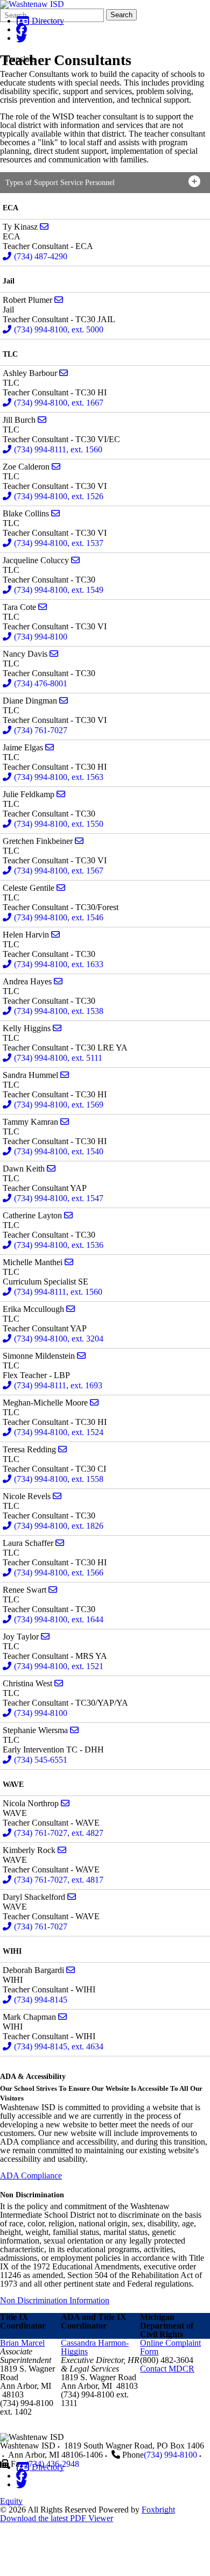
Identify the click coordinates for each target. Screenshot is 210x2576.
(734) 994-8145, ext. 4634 (59, 2046)
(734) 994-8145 (41, 2000)
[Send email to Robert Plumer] (59, 300)
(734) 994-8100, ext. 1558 (59, 1479)
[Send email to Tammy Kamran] (65, 1122)
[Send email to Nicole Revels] (57, 1496)
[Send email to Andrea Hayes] (58, 981)
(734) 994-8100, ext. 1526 (59, 496)
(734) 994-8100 (41, 637)
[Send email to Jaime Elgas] (50, 747)
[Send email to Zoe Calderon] (56, 467)
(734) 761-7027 (41, 730)
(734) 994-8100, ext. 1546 (59, 917)
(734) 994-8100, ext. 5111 (58, 1058)
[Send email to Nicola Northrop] (65, 1803)
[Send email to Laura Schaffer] (60, 1543)
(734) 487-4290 (41, 256)
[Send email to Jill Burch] (42, 420)
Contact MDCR (167, 2369)
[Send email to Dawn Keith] (51, 1169)
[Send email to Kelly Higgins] (57, 1028)
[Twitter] (22, 38)
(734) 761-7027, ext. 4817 (59, 1880)
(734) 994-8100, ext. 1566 (59, 1573)
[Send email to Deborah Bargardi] (71, 1970)
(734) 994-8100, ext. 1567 (59, 871)
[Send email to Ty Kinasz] (44, 227)
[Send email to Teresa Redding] (62, 1449)
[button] (105, 183)
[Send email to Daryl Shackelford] (72, 1897)
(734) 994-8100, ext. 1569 (59, 1105)
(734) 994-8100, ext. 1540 (59, 1151)
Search (121, 15)
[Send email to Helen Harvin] (55, 935)
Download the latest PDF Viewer (57, 2518)
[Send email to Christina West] (59, 1683)
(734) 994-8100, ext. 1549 (59, 590)
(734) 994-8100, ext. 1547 (59, 1198)
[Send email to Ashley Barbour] (64, 373)
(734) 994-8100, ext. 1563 (59, 777)
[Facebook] (22, 29)
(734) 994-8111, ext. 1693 (58, 1385)
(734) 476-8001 (41, 683)
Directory (47, 21)
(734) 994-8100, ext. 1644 (59, 1619)
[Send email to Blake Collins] (55, 513)
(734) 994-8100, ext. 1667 (59, 403)
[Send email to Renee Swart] (53, 1590)
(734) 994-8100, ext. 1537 (59, 543)
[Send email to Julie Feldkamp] (61, 794)
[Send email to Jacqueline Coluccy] (75, 560)
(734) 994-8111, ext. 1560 (58, 449)
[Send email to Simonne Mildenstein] (81, 1356)
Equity (11, 2501)
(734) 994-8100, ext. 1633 (59, 964)
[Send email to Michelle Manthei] (69, 1262)
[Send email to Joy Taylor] (45, 1637)
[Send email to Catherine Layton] (68, 1215)
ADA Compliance (31, 2176)
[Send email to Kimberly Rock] (62, 1850)
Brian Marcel (22, 2343)
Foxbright (158, 2510)
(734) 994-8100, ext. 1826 (59, 1526)
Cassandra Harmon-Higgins (95, 2347)
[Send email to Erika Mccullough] (71, 1309)
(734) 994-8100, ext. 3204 (59, 1339)
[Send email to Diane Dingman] (64, 701)
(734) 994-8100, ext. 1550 (59, 824)
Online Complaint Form (170, 2347)
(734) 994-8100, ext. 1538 (59, 1011)
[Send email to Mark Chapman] (62, 2017)
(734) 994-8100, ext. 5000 (59, 329)
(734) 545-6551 (41, 1760)
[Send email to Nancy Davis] (54, 654)
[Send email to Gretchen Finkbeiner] (79, 841)
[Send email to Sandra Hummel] (65, 1075)
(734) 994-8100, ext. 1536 (59, 1245)
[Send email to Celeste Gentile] (61, 888)
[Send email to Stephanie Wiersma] (74, 1730)
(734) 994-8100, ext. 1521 (59, 1666)
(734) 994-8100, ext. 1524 (59, 1432)
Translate (20, 59)
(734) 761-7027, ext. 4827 (59, 1833)
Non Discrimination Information (55, 2300)
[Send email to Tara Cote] (43, 607)
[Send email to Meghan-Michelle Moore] (94, 1403)
